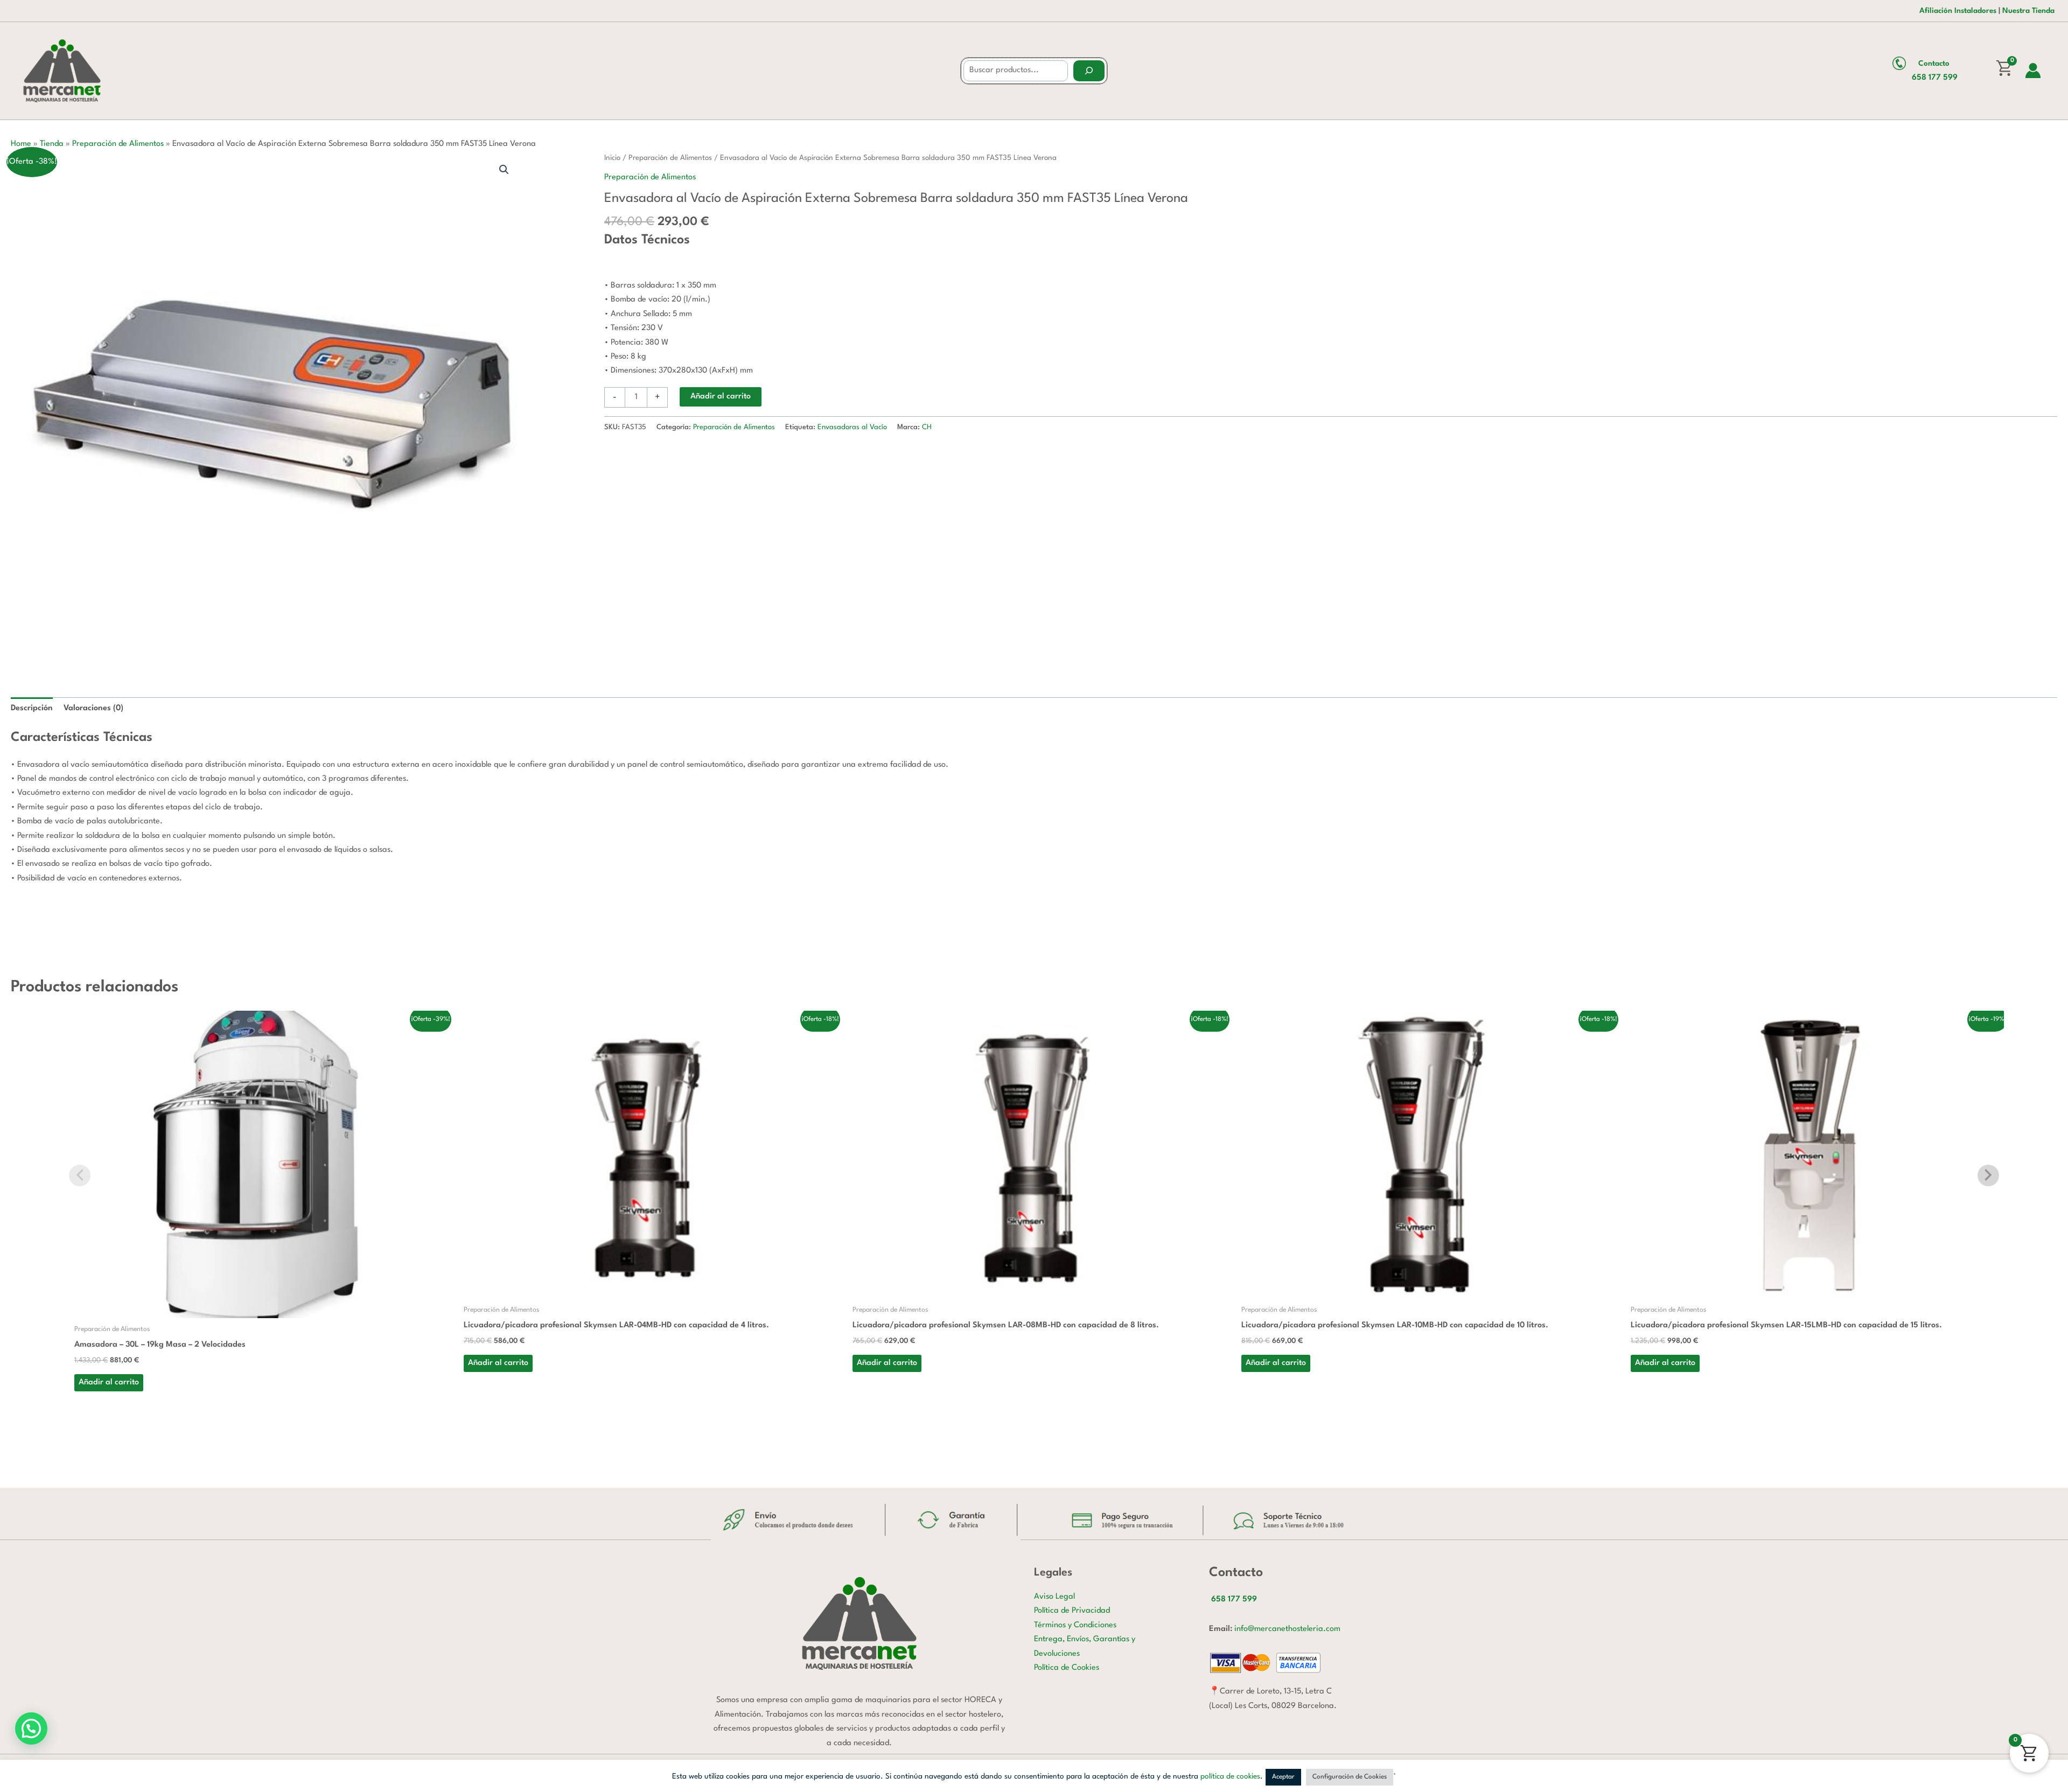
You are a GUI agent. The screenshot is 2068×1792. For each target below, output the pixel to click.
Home (21, 144)
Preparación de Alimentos (118, 144)
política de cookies (1230, 1776)
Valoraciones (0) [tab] (93, 708)
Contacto (1934, 64)
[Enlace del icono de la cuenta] (2033, 71)
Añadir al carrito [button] (109, 1382)
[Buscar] (1089, 71)
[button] (504, 170)
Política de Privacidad (1072, 1611)
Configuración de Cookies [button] (1350, 1777)
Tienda (52, 144)
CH (927, 427)
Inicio (612, 158)
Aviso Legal (1054, 1597)
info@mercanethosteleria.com (1287, 1629)
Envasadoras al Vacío (852, 427)
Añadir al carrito (721, 397)
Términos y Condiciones (1075, 1625)
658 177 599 (1935, 78)
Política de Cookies (1067, 1668)
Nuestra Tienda (2028, 11)
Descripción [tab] (32, 708)
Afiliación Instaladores (1958, 11)
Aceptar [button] (1283, 1777)
